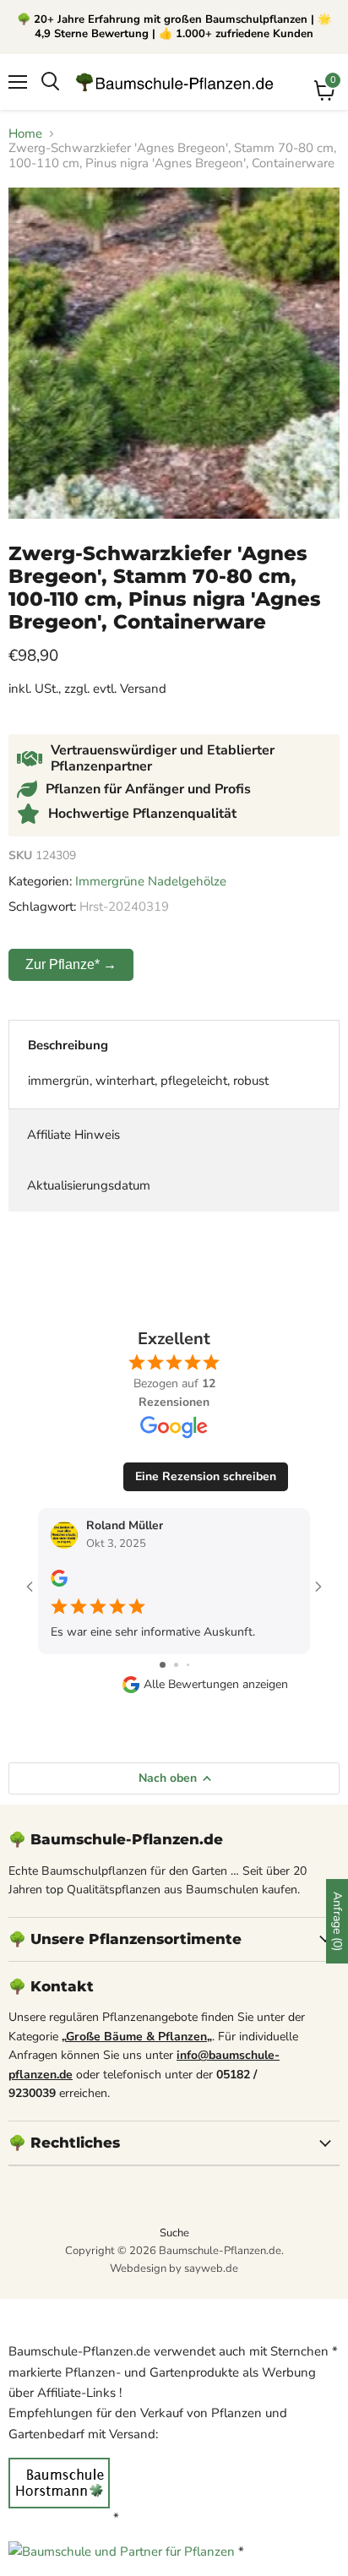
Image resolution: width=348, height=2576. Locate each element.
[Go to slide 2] (176, 1665)
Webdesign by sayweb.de (174, 2268)
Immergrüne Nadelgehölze (151, 881)
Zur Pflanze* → (71, 964)
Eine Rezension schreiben (206, 1476)
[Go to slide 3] (188, 1665)
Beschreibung (68, 1045)
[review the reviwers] (59, 1583)
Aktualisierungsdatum (89, 1185)
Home (25, 134)
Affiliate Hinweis (73, 1135)
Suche (174, 2233)
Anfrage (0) (337, 1921)
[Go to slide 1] (163, 1665)
